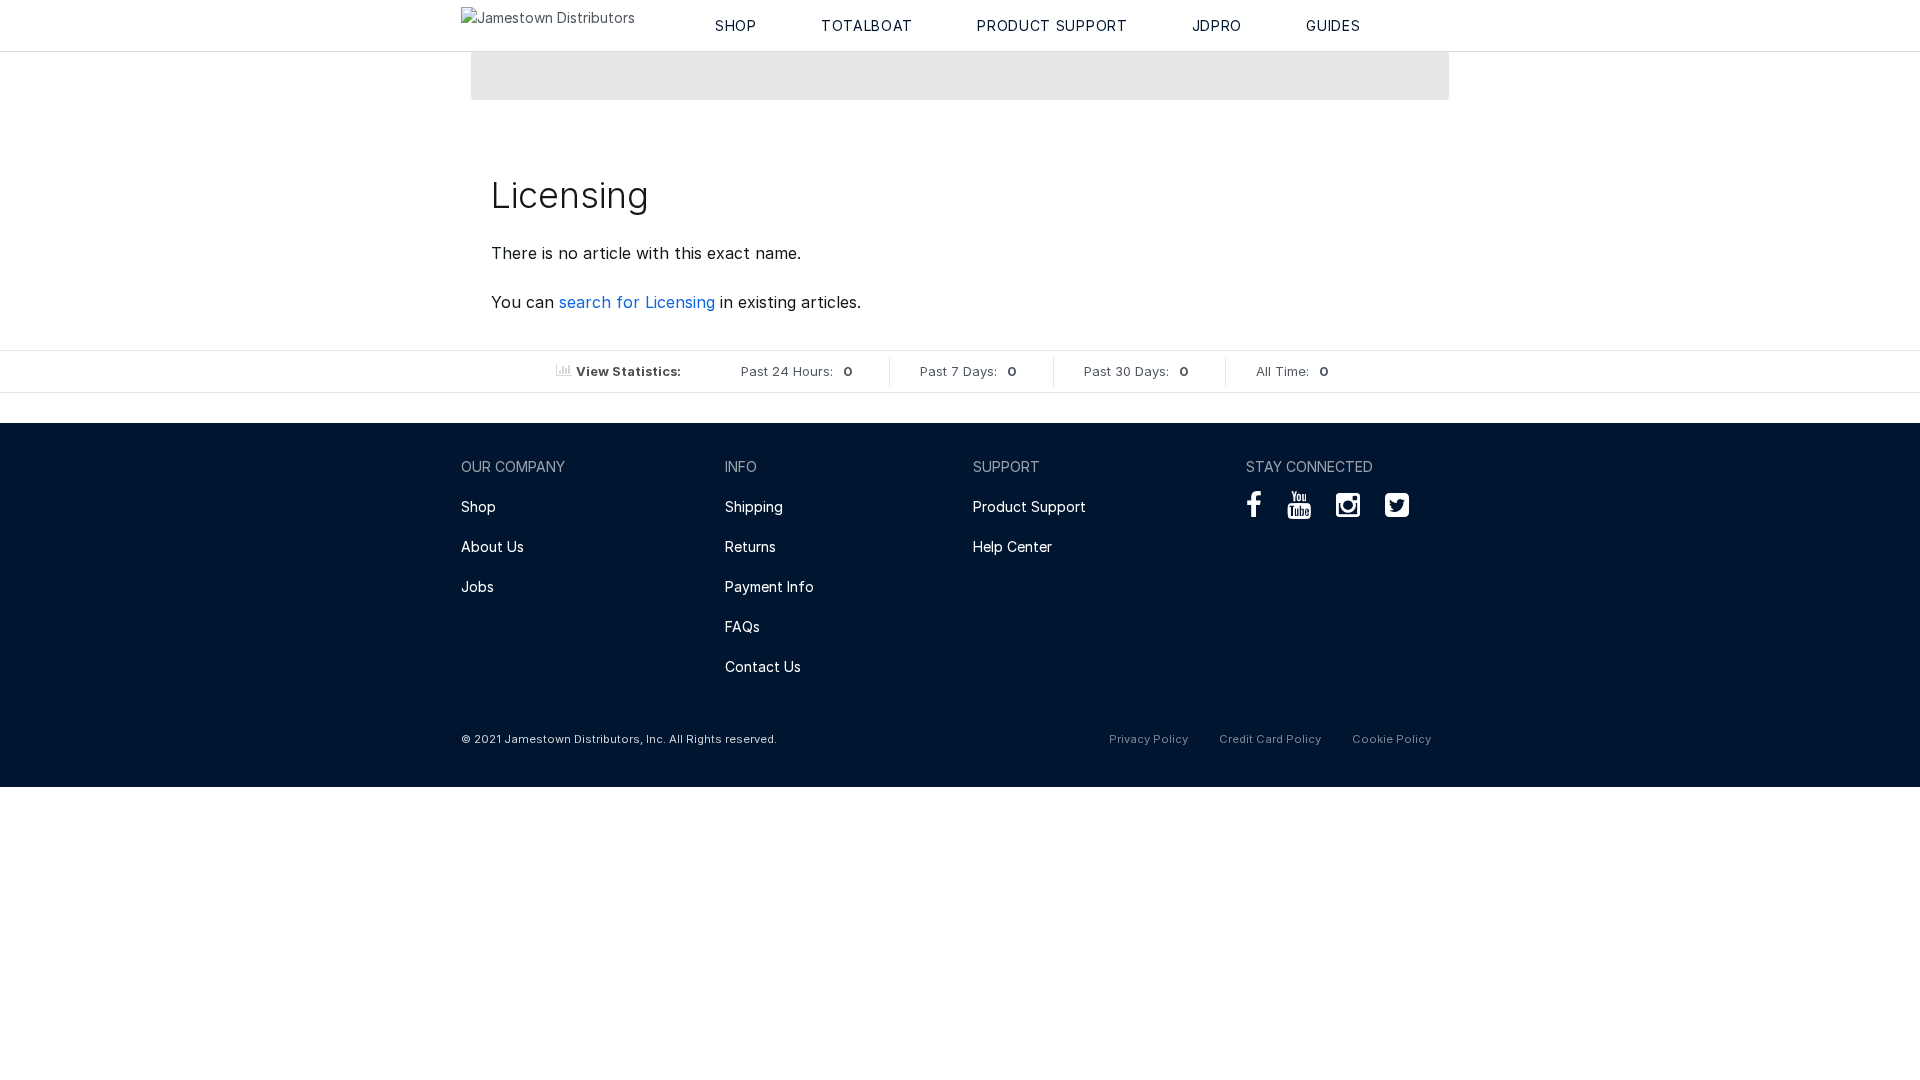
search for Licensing (637, 302)
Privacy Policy (1148, 739)
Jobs (477, 586)
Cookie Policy (1391, 739)
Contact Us (763, 666)
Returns (750, 546)
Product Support (1052, 25)
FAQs (742, 626)
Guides (1333, 25)
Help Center (1012, 546)
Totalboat (867, 25)
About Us (492, 546)
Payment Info (769, 586)
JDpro (1217, 25)
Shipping (754, 506)
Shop (736, 25)
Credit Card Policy (1270, 739)
